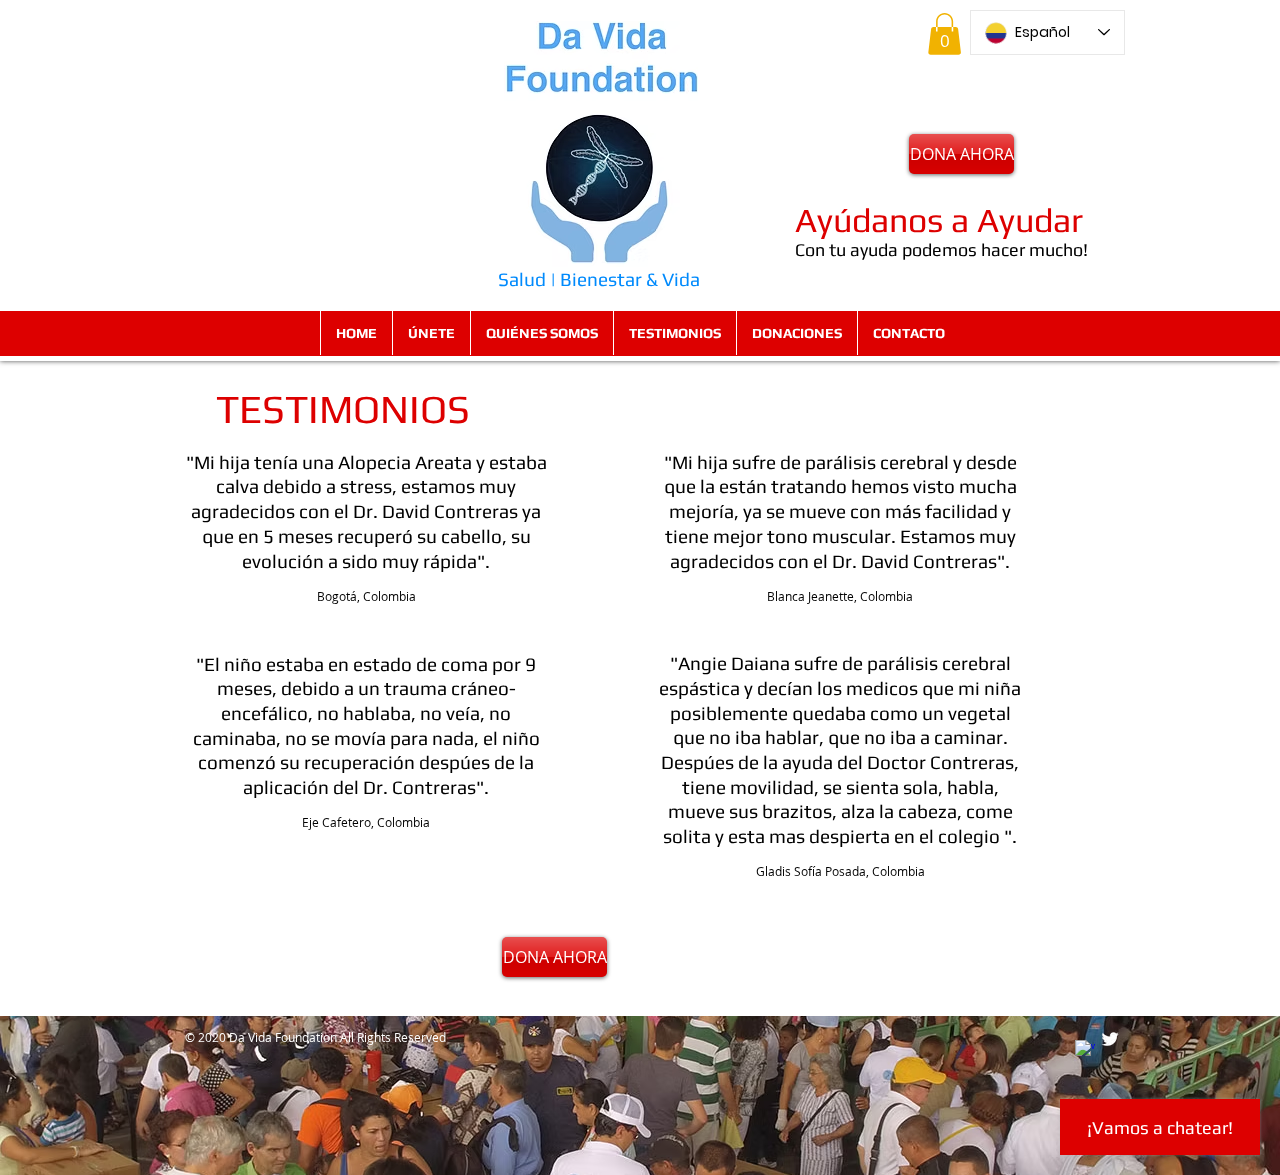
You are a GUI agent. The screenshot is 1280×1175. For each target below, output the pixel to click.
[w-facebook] (1085, 1050)
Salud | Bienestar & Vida (599, 279)
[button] (944, 34)
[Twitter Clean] (1110, 1039)
